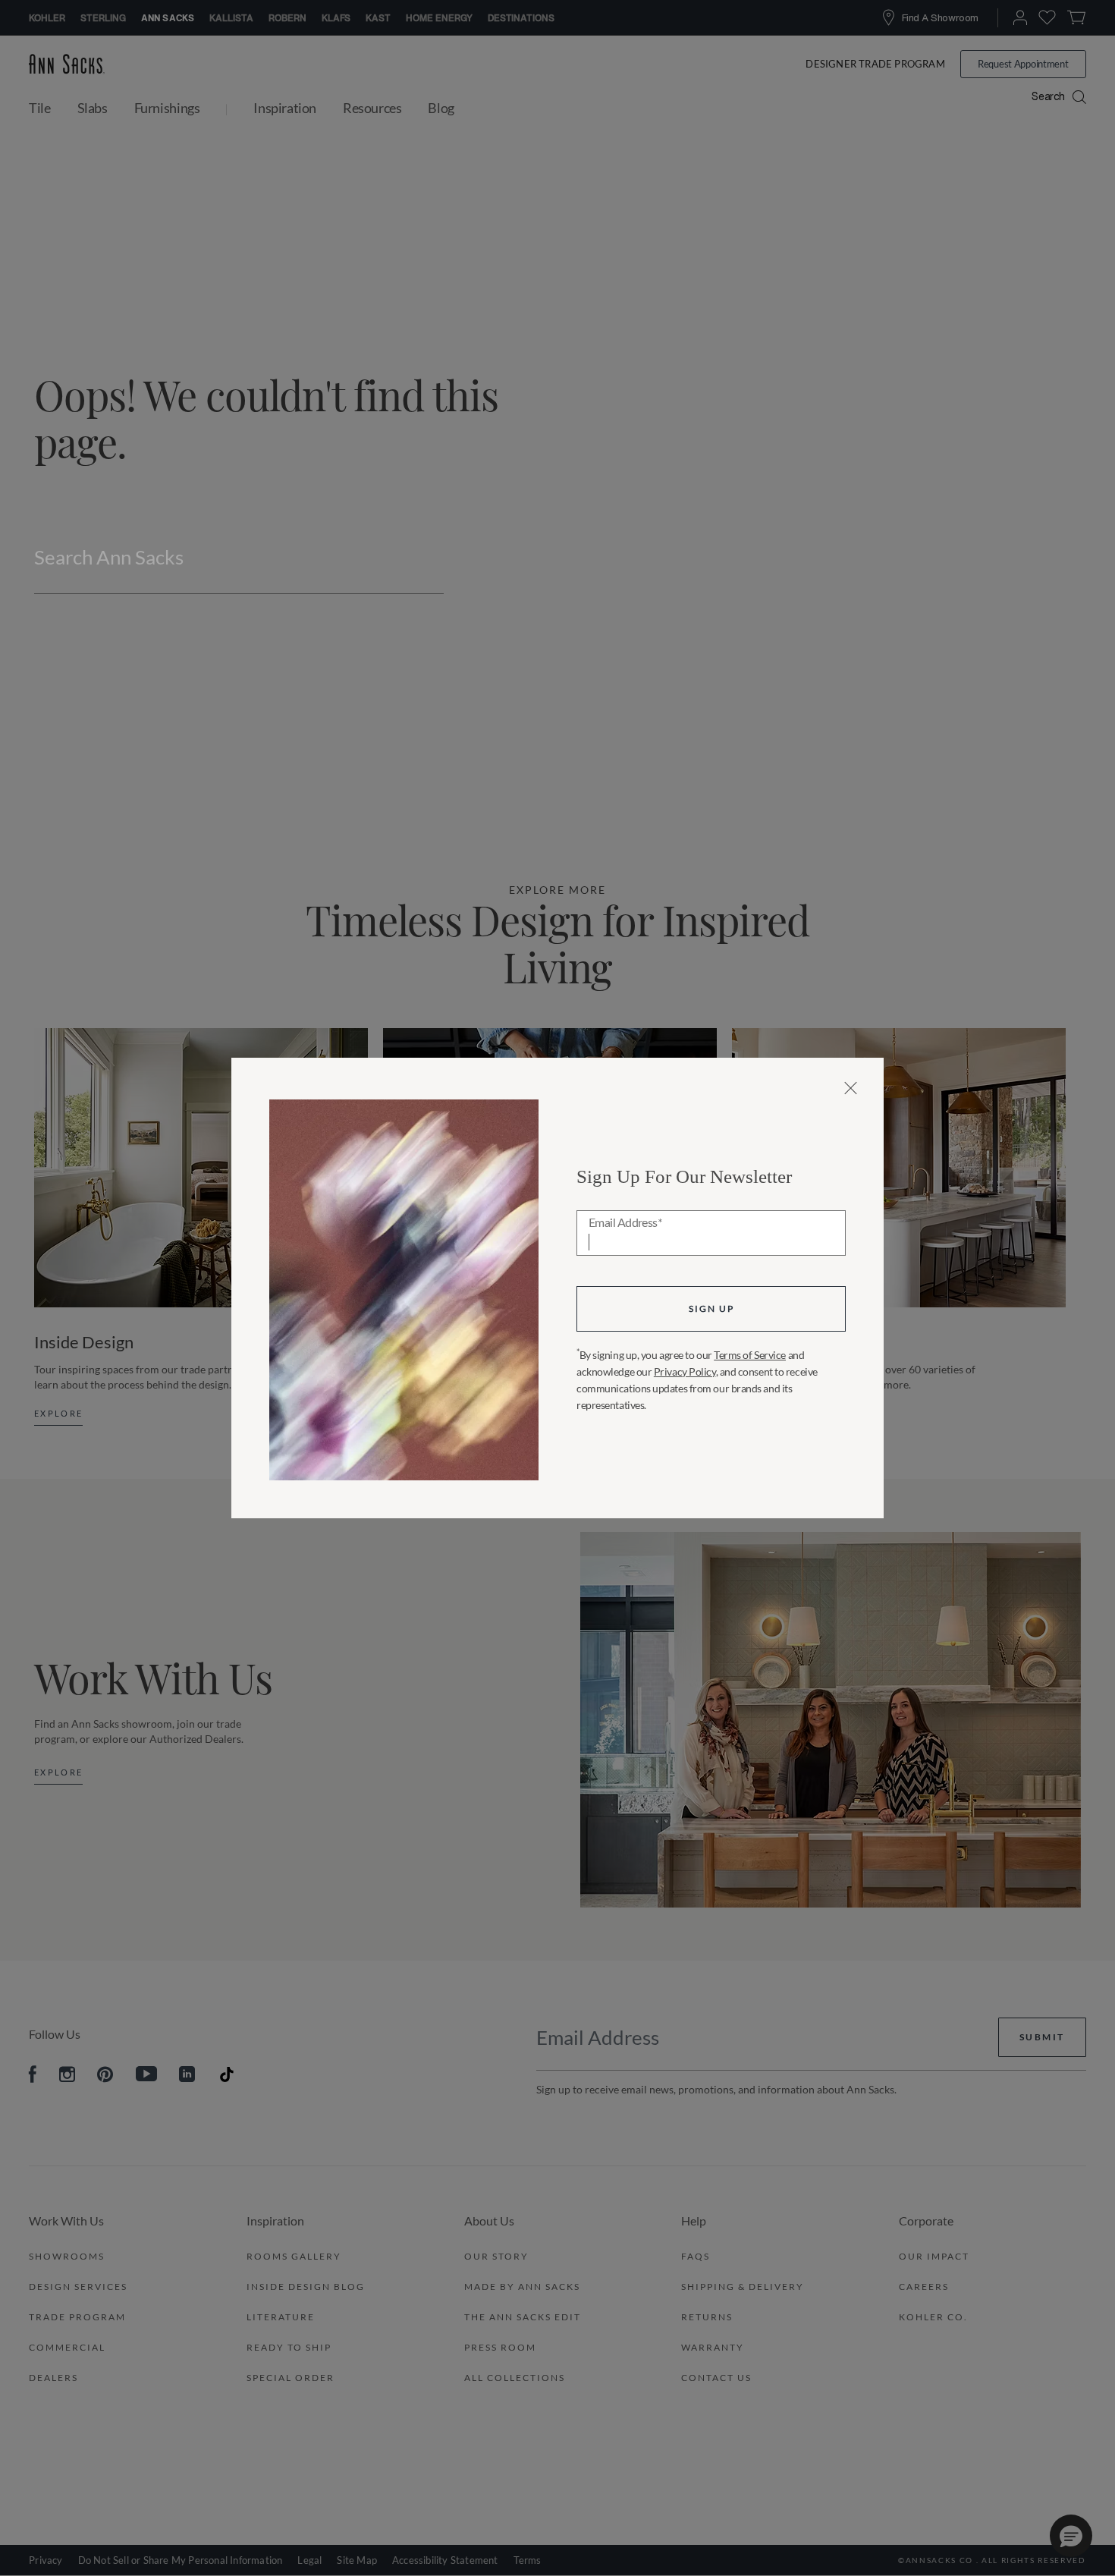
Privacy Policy (685, 1371)
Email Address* (625, 1223)
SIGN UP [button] (711, 1308)
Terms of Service (750, 1355)
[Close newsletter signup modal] (851, 1088)
